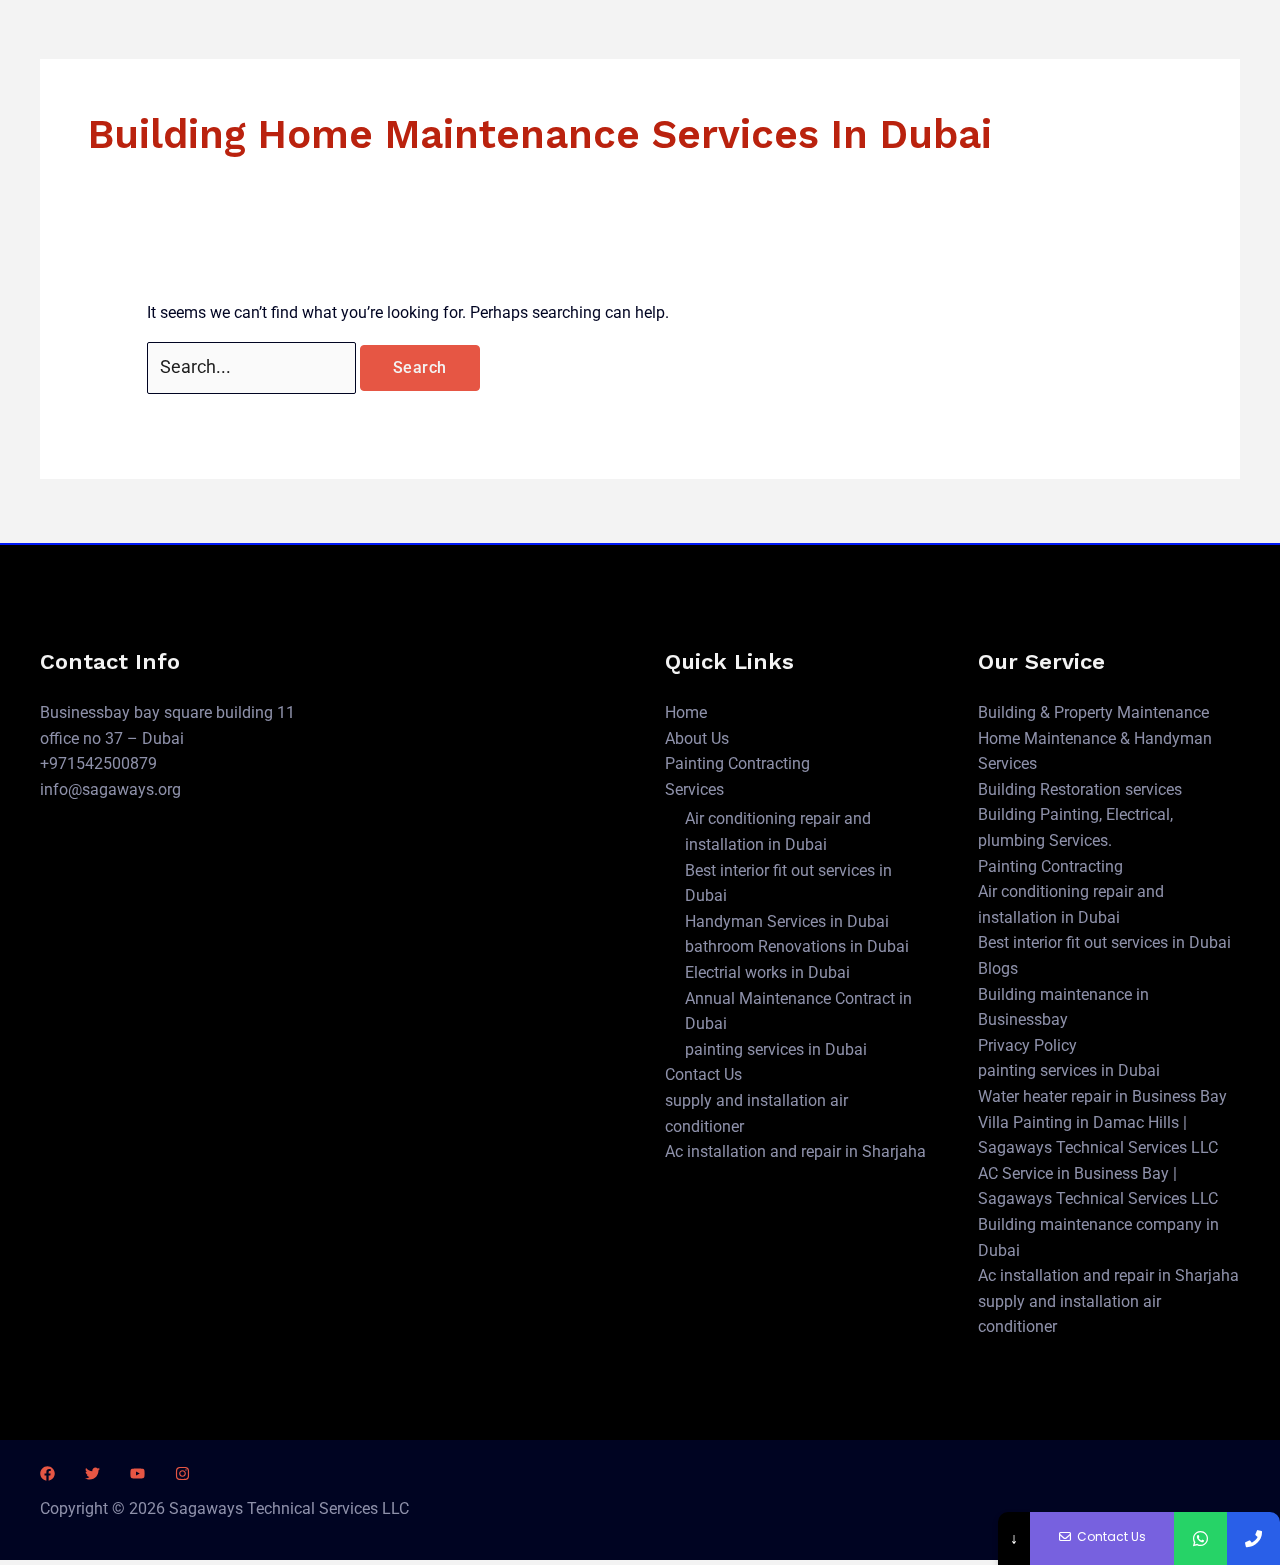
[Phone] (1253, 1538)
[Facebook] (47, 1473)
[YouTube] (137, 1473)
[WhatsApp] (1200, 1538)
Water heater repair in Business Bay (1102, 1096)
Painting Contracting (737, 763)
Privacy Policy (1027, 1045)
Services (694, 789)
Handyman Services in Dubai (787, 921)
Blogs (998, 968)
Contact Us (703, 1074)
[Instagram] (182, 1473)
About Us (697, 738)
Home (686, 712)
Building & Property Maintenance (1093, 712)
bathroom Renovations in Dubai (797, 946)
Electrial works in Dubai (767, 972)
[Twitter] (92, 1473)
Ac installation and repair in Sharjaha (795, 1151)
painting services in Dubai (776, 1049)
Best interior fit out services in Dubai (1104, 942)
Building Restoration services (1080, 789)
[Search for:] (253, 367)
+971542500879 (98, 763)
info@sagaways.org (110, 789)
